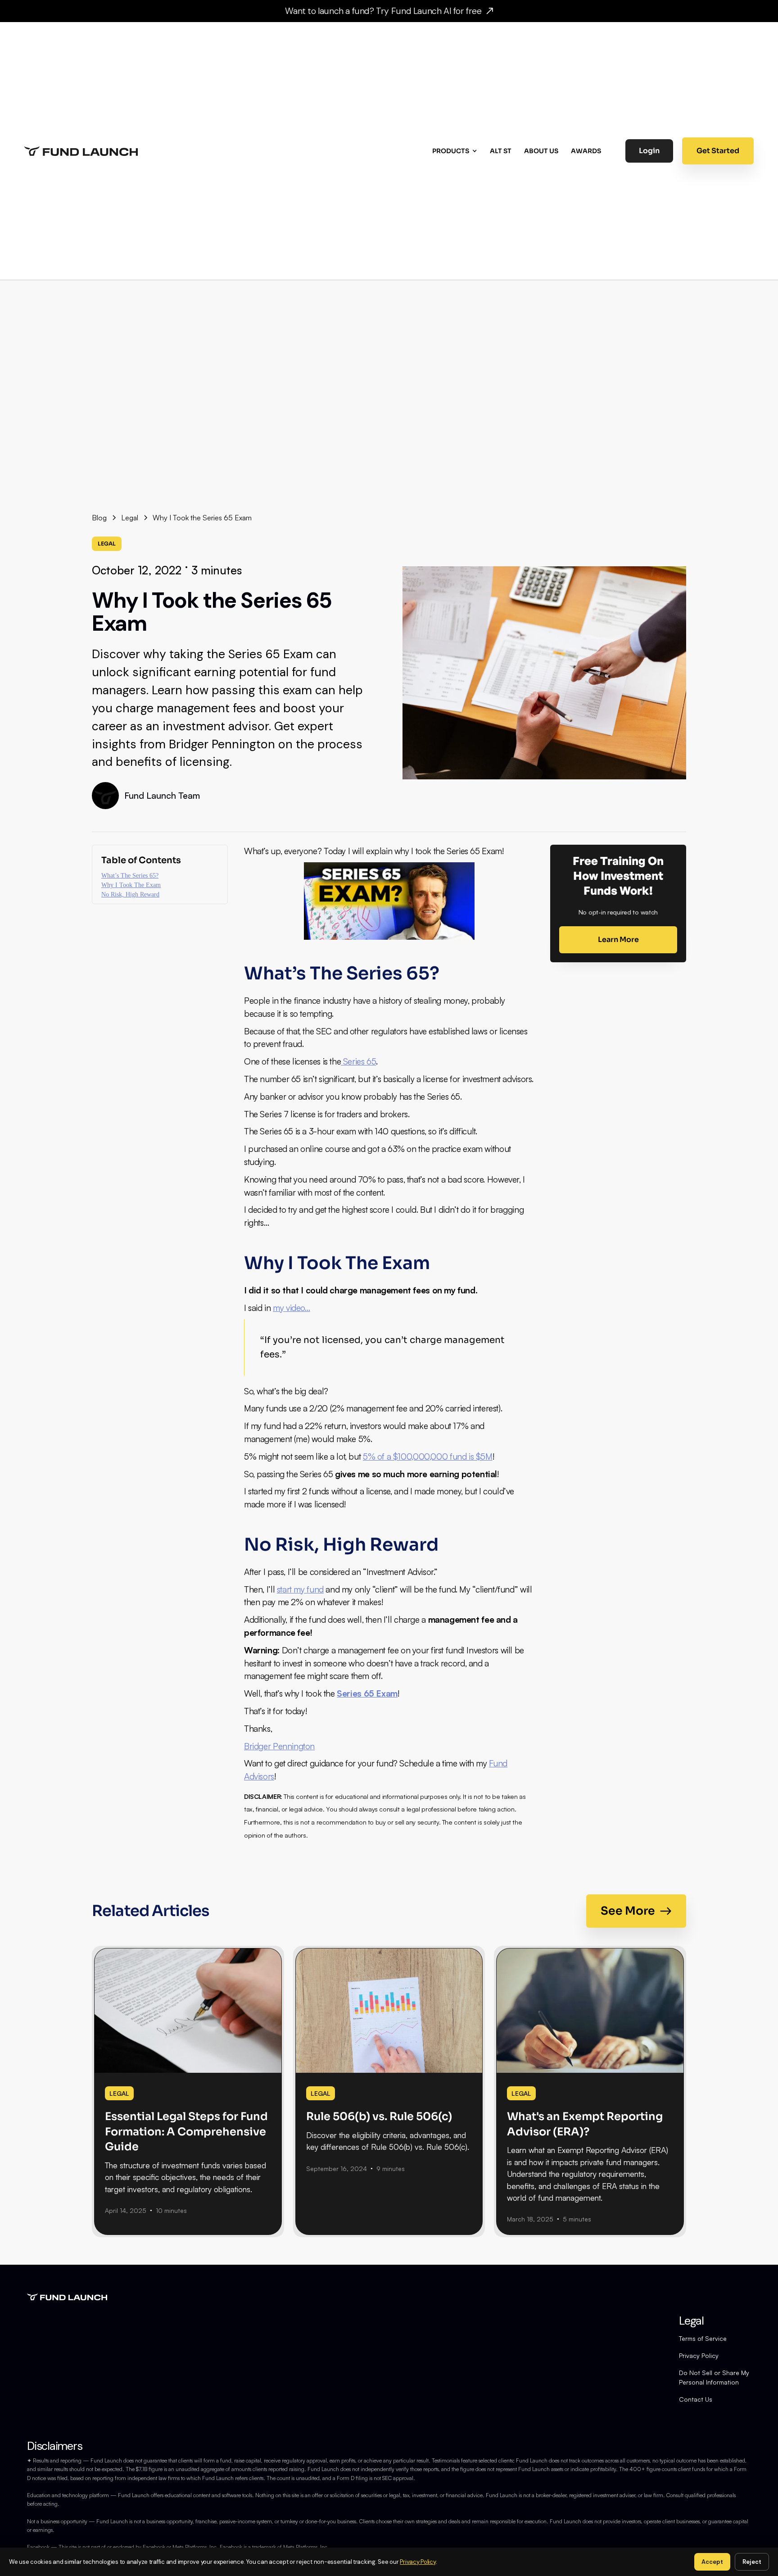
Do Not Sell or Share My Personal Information (714, 2377)
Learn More (618, 940)
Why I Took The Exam (131, 885)
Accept (712, 2562)
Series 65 (358, 1061)
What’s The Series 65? (130, 876)
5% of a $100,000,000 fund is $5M (428, 1456)
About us (541, 151)
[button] (456, 151)
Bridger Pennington (279, 1746)
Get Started (718, 151)
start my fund (300, 1589)
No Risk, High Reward (130, 895)
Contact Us (696, 2399)
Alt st (501, 151)
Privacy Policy (699, 2355)
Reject (752, 2562)
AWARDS (586, 151)
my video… (292, 1308)
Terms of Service (703, 2338)
